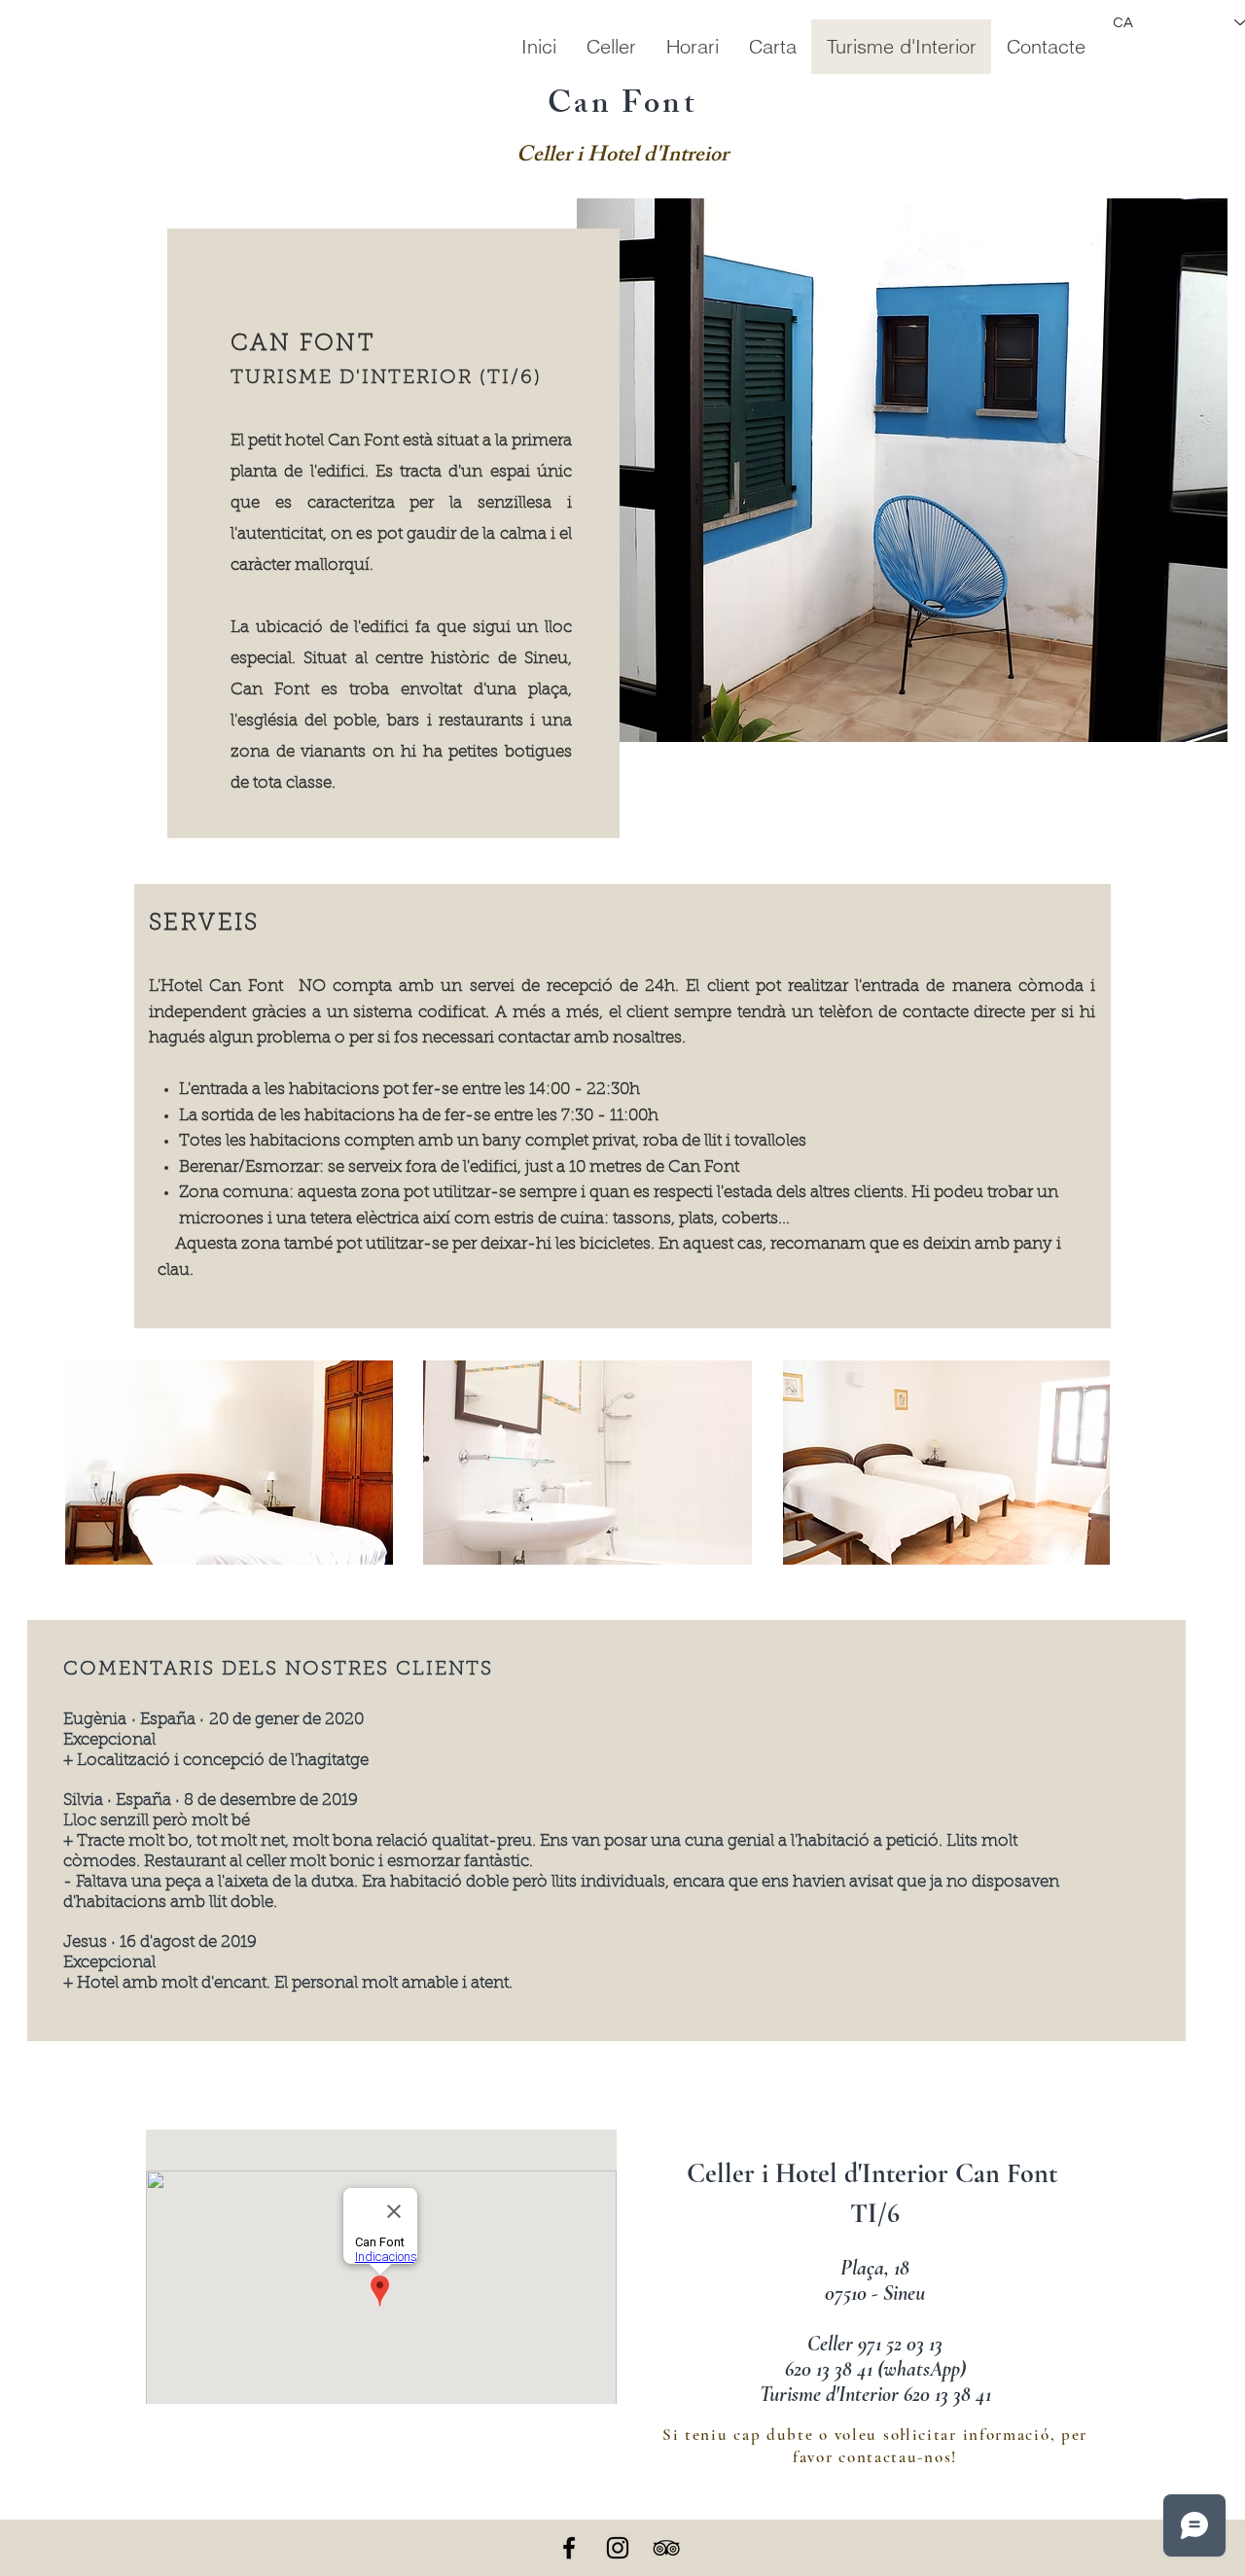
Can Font (622, 107)
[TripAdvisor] (666, 2548)
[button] (902, 470)
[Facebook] (569, 2548)
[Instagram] (618, 2548)
